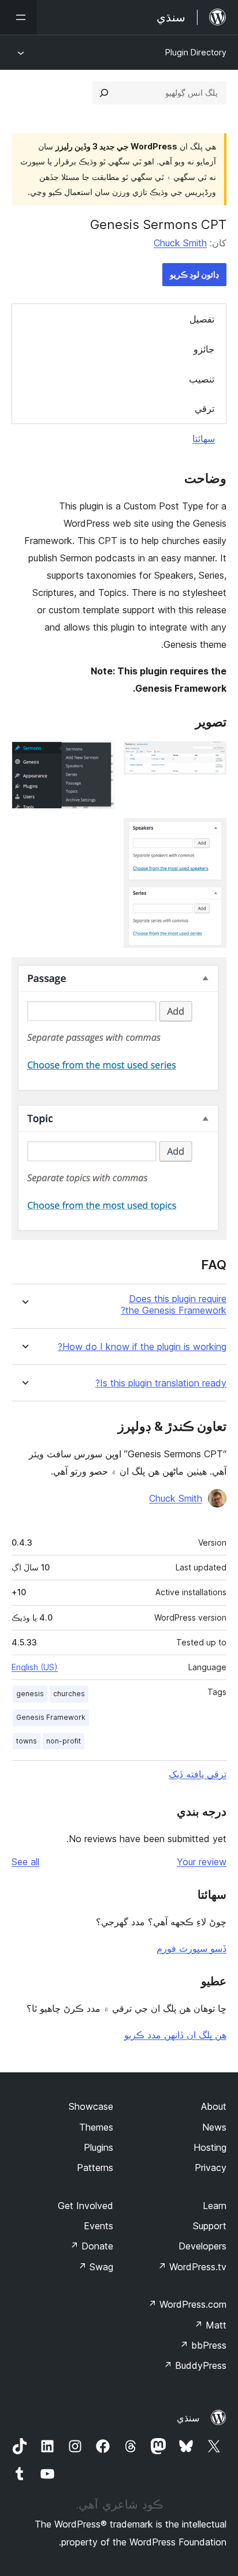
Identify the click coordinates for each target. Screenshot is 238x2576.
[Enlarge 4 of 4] (211, 973)
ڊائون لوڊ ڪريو (194, 274)
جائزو (204, 349)
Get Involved (85, 2206)
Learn (215, 2206)
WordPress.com (187, 2304)
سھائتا (204, 438)
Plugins (98, 2147)
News (214, 2127)
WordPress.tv (192, 2267)
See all (25, 1862)
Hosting (210, 2147)
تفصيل (202, 319)
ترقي (204, 408)
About (214, 2106)
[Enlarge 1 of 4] (211, 757)
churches (69, 1694)
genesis (30, 1694)
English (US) (35, 1667)
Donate (92, 2246)
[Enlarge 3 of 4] (211, 834)
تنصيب (202, 379)
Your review (202, 1862)
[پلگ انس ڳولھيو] (104, 93)
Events (98, 2226)
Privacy (211, 2168)
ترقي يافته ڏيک (198, 1774)
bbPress (203, 2345)
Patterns (95, 2168)
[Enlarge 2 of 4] (99, 757)
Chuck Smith (180, 243)
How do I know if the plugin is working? (142, 1347)
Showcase (91, 2106)
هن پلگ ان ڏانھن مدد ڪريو (175, 2035)
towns (27, 1741)
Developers (202, 2246)
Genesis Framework (51, 1717)
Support (210, 2226)
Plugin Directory (196, 52)
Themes (96, 2127)
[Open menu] (18, 17)
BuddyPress (195, 2365)
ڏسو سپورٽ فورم (191, 1948)
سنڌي (188, 2418)
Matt (210, 2325)
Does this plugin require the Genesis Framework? (174, 1304)
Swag (96, 2267)
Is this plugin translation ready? (161, 1383)
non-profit (64, 1741)
